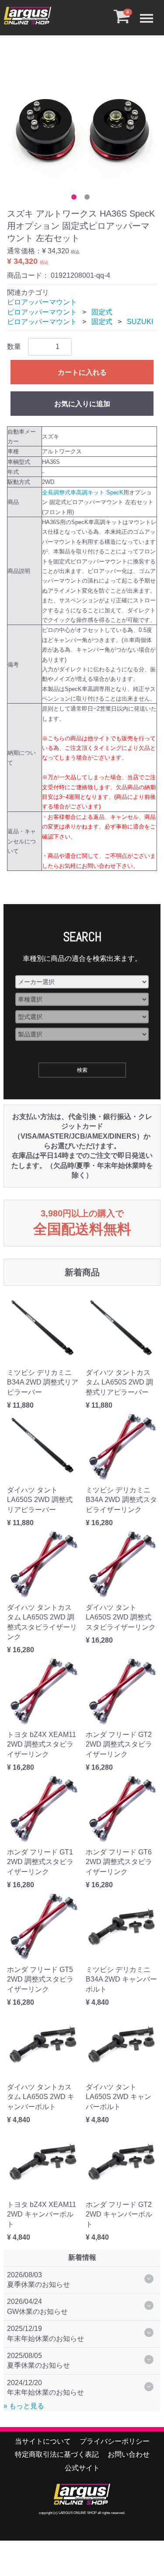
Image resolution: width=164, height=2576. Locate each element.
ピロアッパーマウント (42, 302)
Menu (149, 11)
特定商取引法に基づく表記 (57, 2454)
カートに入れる (82, 372)
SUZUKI (140, 322)
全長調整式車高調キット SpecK (83, 492)
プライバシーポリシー (115, 2441)
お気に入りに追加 (82, 404)
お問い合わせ (129, 2454)
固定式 (102, 312)
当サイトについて (43, 2441)
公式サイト (82, 2468)
